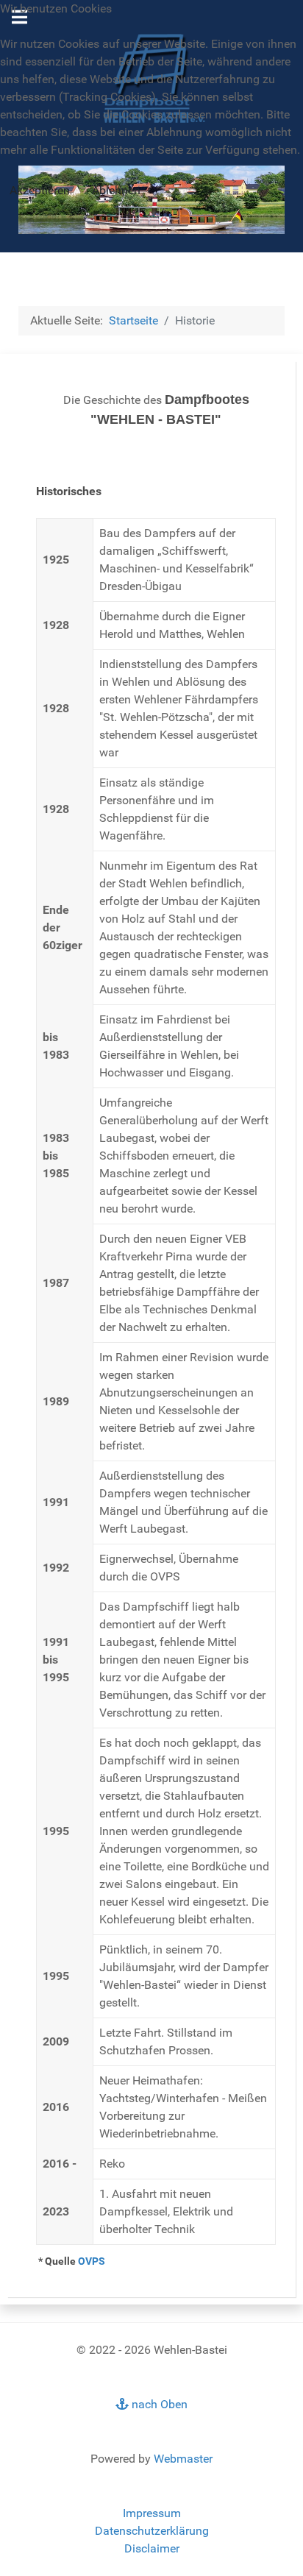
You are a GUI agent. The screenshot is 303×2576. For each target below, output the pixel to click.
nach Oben (158, 2404)
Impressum (152, 2513)
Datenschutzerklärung (152, 2531)
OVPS (92, 2261)
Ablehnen (116, 190)
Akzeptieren (40, 190)
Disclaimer (152, 2548)
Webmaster (183, 2459)
